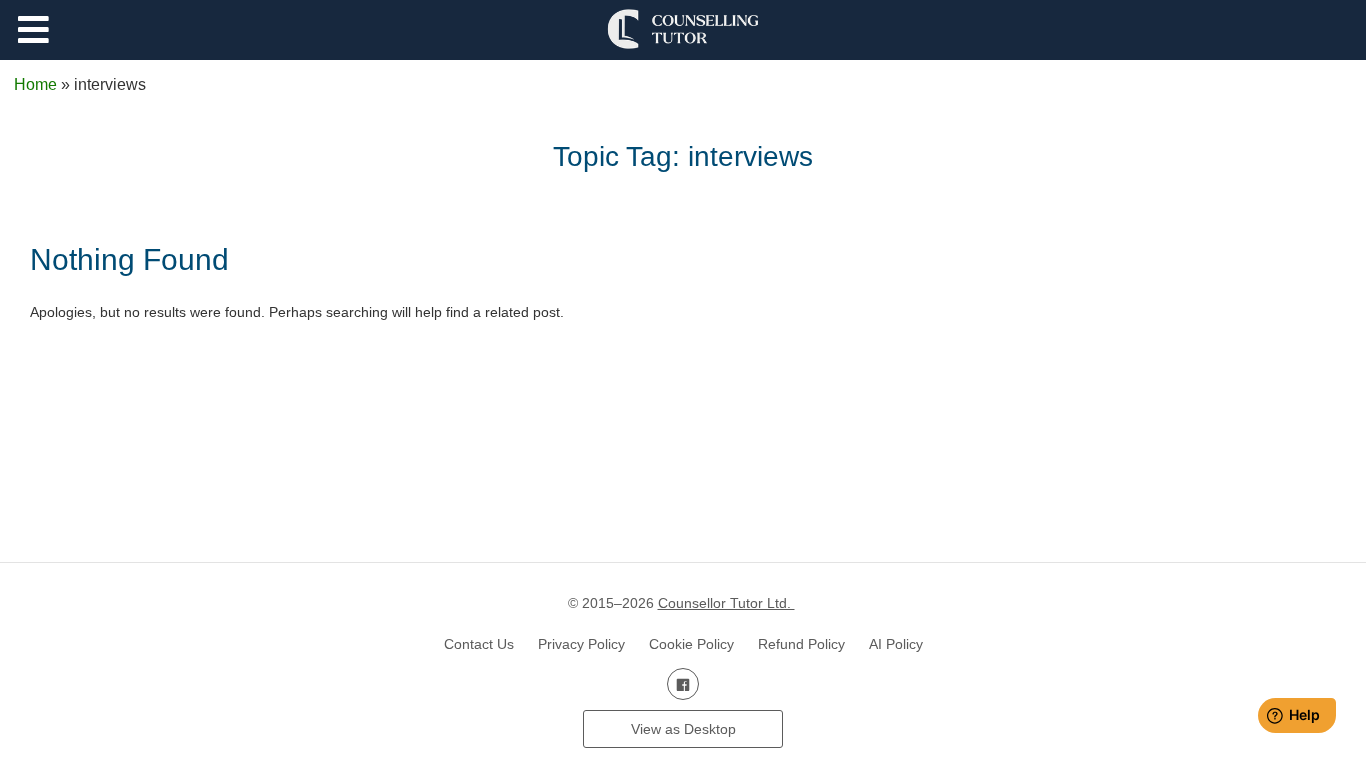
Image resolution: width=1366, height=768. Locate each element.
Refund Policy (801, 644)
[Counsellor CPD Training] (683, 29)
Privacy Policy (581, 644)
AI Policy (896, 644)
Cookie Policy (691, 644)
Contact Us (479, 644)
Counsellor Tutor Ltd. (726, 603)
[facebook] (683, 684)
